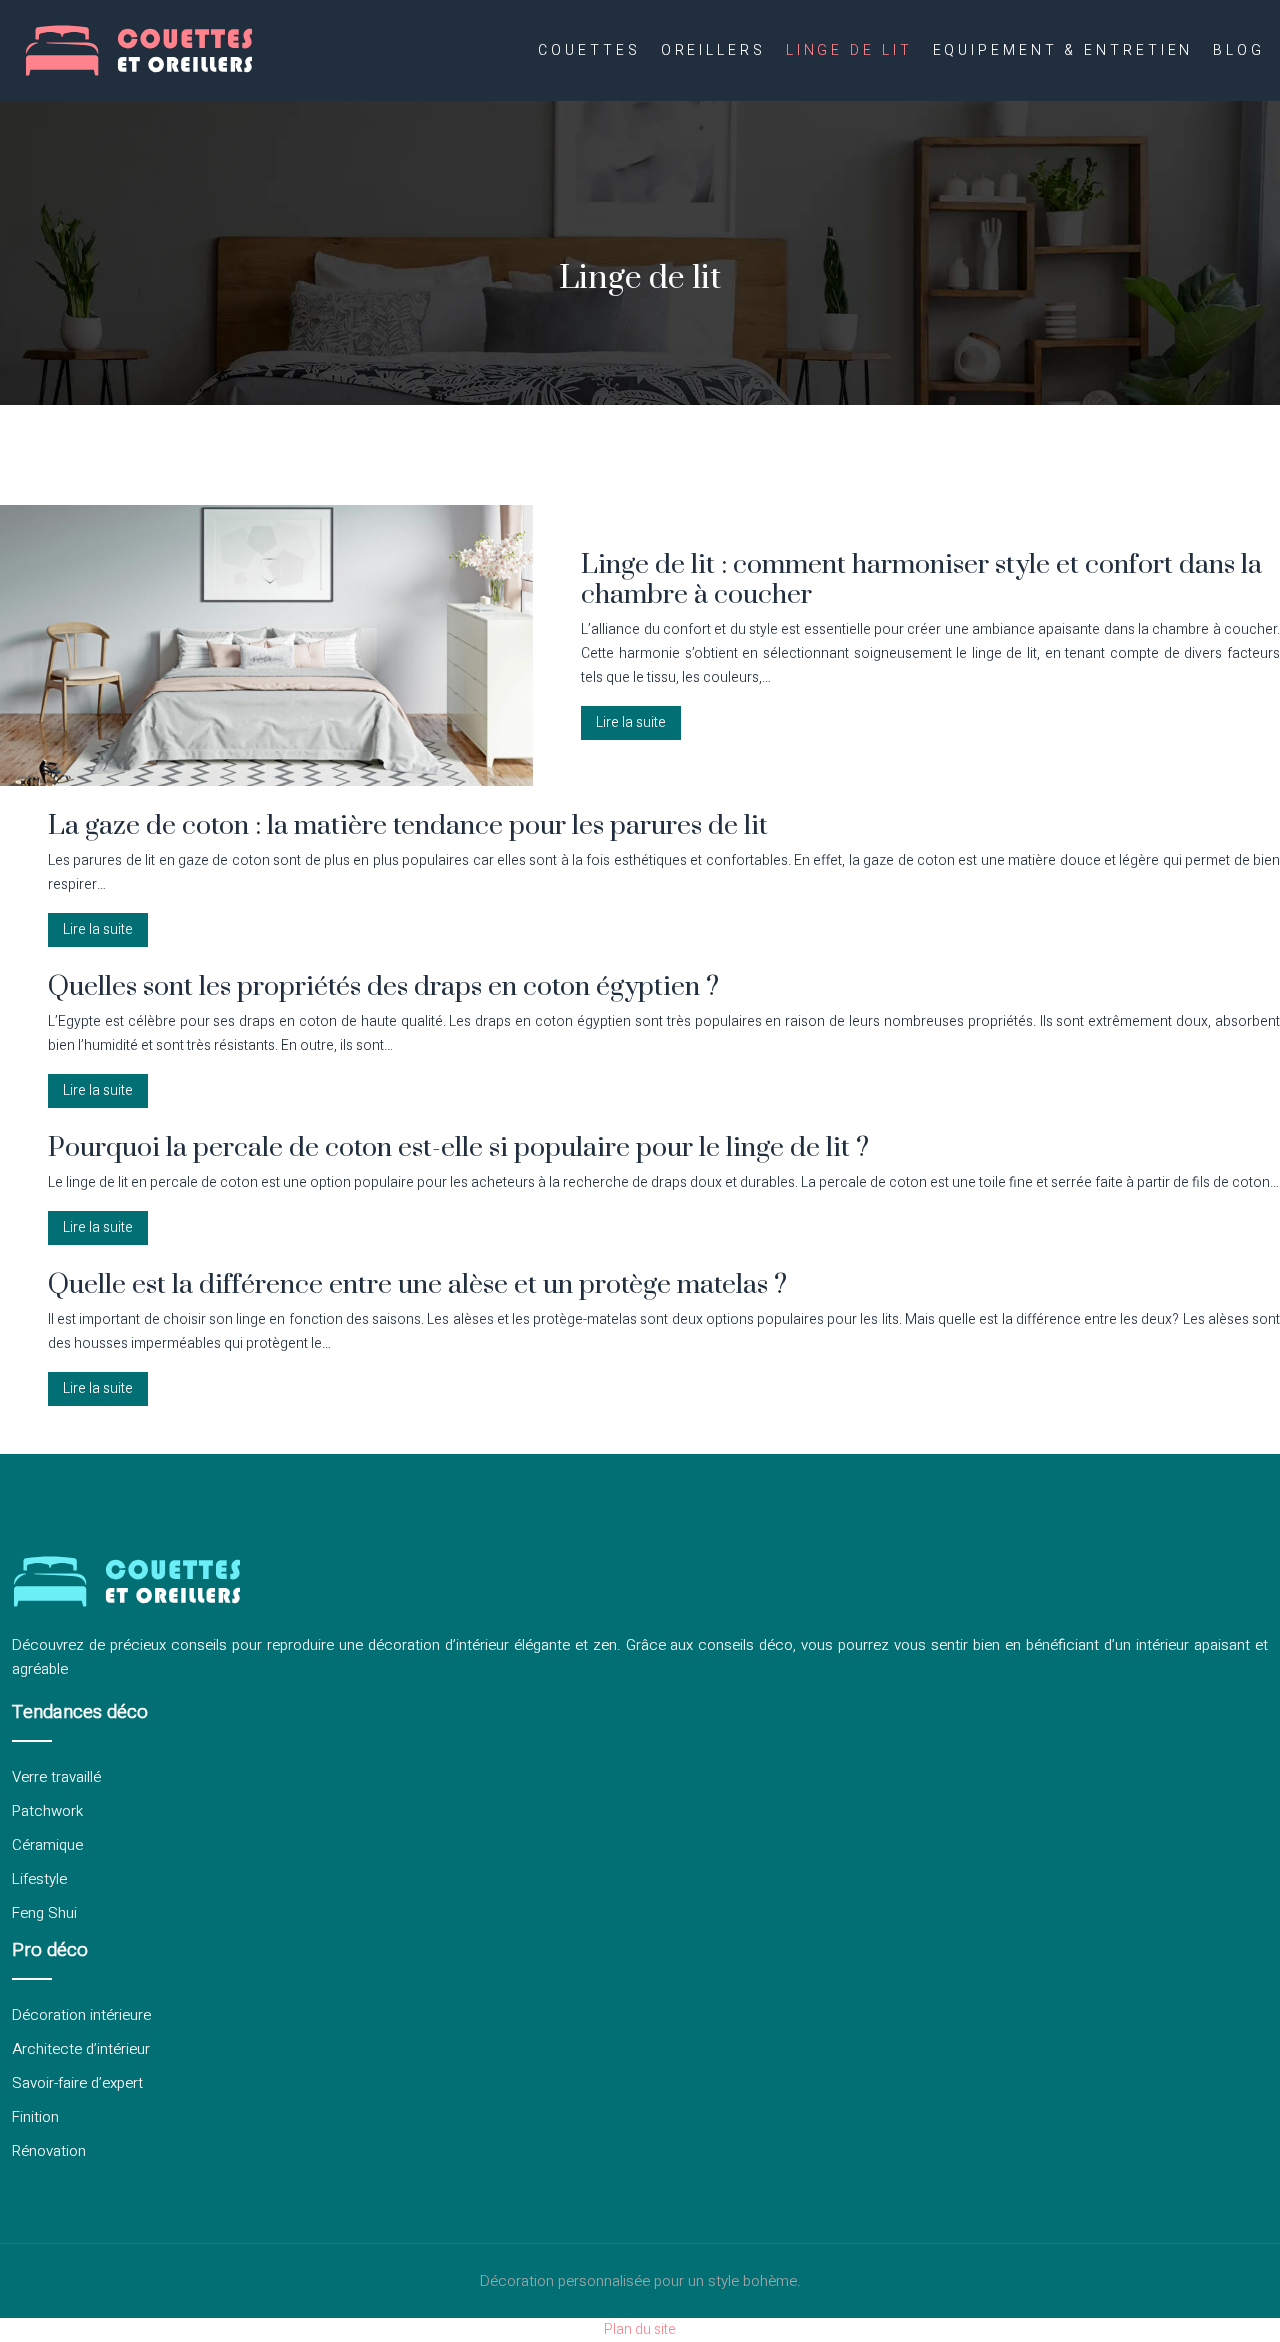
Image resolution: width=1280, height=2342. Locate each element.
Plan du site (640, 2329)
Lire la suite (631, 722)
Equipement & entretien (1063, 50)
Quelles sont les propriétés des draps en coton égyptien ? (383, 987)
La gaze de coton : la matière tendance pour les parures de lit (408, 826)
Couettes (589, 50)
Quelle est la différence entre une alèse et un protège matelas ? (417, 1285)
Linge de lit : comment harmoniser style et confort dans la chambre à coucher (921, 580)
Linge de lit (849, 50)
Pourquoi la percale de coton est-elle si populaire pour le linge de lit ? (458, 1148)
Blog (1239, 50)
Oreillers (713, 50)
